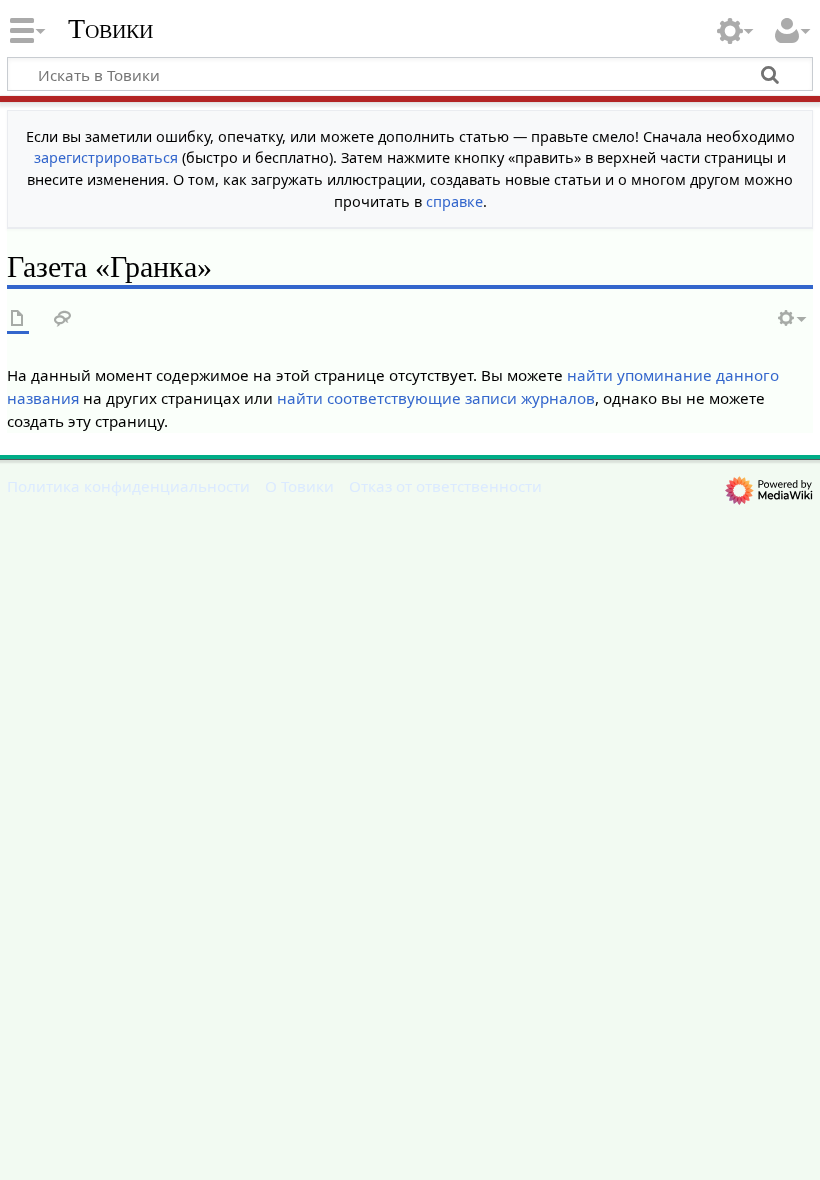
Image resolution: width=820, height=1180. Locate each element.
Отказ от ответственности (445, 486)
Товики (110, 29)
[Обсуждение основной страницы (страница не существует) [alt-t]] (63, 319)
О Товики (299, 486)
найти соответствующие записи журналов (436, 398)
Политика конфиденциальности (128, 486)
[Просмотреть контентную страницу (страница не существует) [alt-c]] (18, 319)
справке (454, 201)
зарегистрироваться (106, 157)
